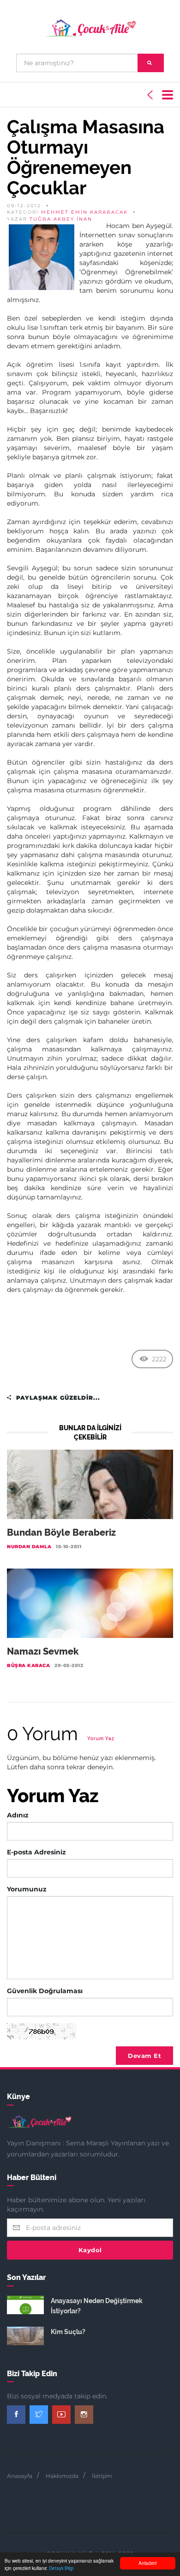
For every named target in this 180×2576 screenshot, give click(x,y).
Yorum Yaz (101, 1739)
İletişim (102, 2476)
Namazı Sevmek (43, 1651)
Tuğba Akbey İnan (61, 219)
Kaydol (90, 2250)
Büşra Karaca (28, 1665)
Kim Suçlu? (68, 2332)
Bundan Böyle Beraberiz (61, 1532)
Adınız (18, 1815)
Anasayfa (20, 2476)
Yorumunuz (27, 1889)
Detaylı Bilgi (61, 2568)
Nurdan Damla (29, 1547)
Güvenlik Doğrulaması (45, 1991)
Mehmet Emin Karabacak (84, 212)
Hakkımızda (62, 2476)
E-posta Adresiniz (36, 1852)
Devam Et (144, 2056)
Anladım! (148, 2563)
